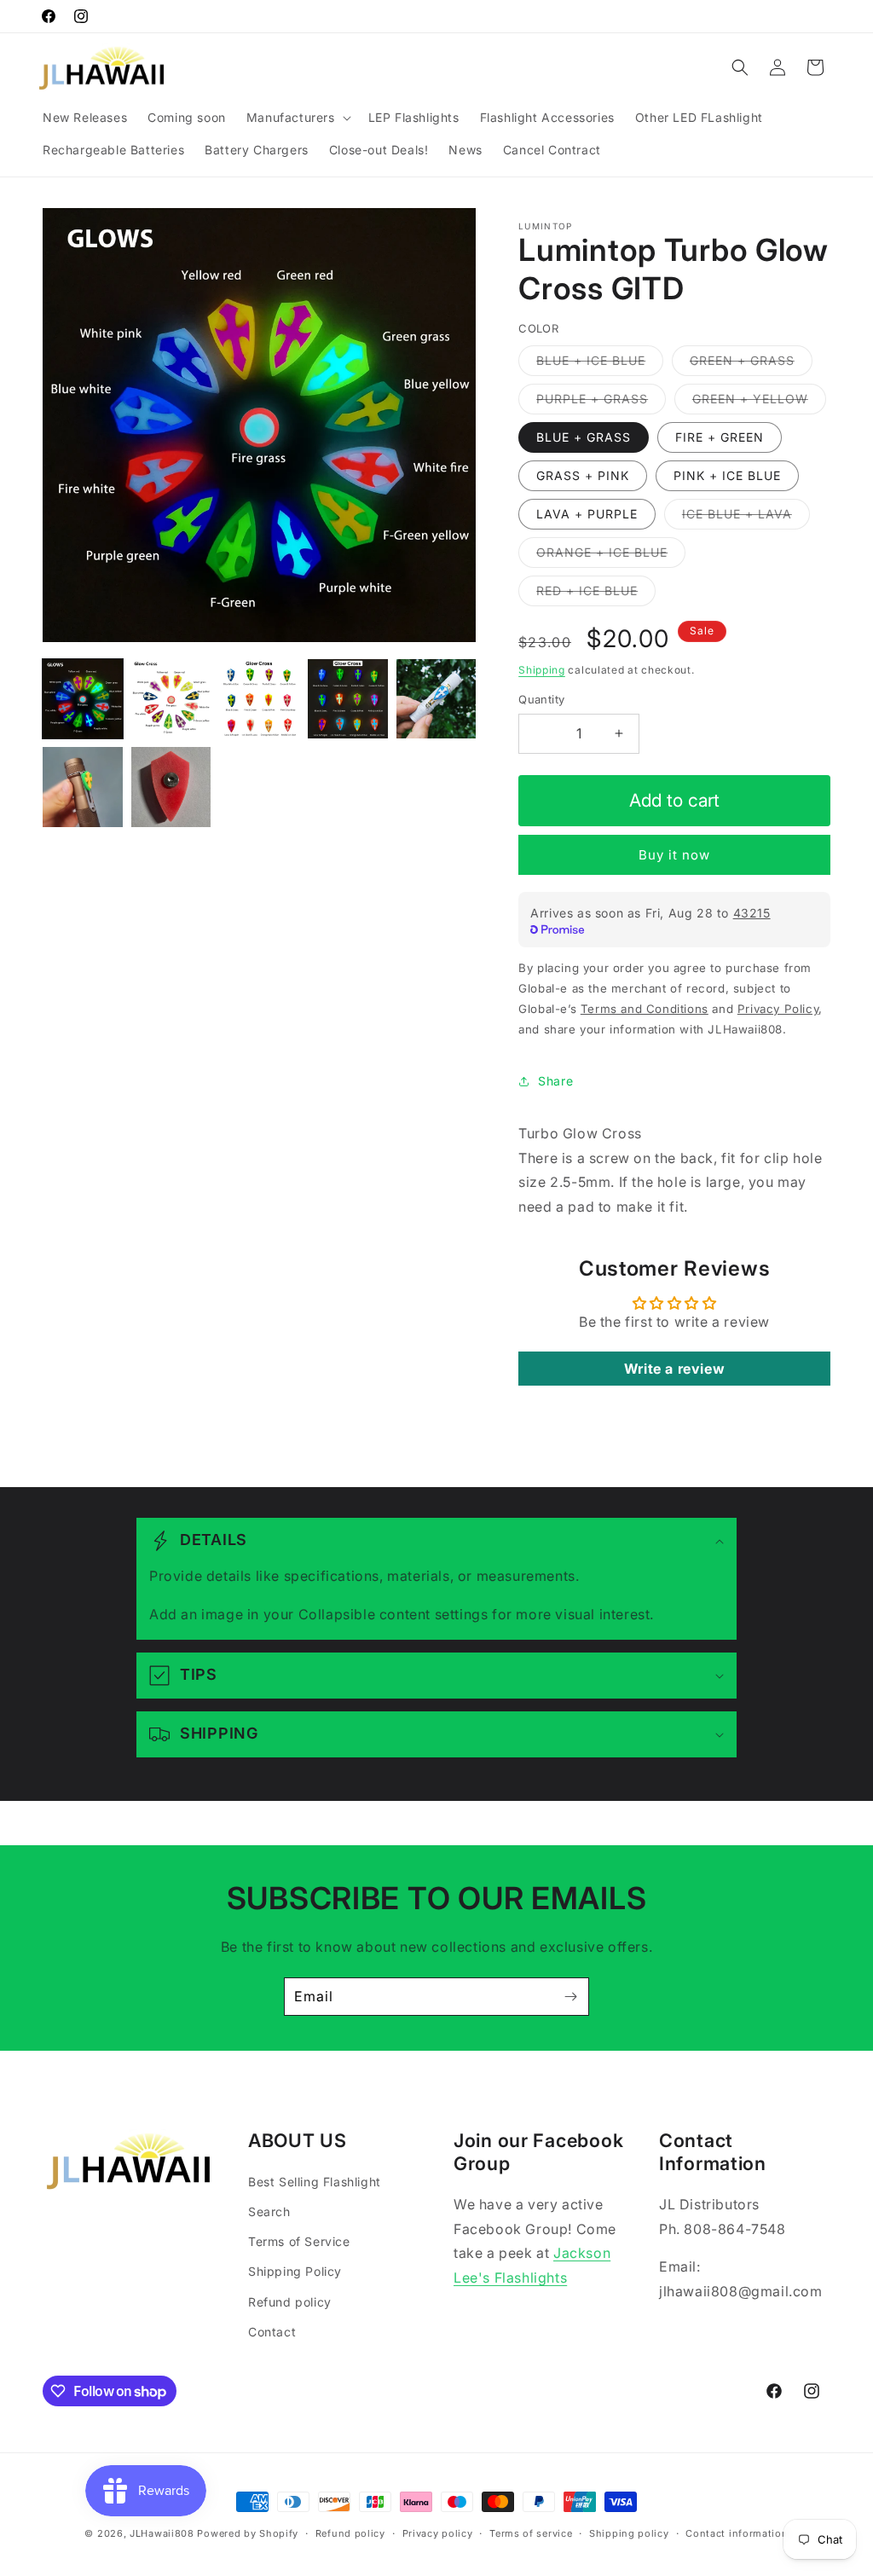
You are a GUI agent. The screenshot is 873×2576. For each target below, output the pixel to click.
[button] (297, 118)
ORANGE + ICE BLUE (611, 556)
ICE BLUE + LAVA (746, 518)
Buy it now (674, 855)
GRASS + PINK (583, 475)
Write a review (674, 1369)
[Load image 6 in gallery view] (83, 787)
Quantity (541, 699)
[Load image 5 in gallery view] (436, 699)
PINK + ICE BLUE (727, 475)
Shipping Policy (295, 2271)
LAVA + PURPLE (587, 514)
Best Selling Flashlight (315, 2182)
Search (269, 2211)
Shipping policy (629, 2533)
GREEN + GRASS (751, 364)
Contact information (737, 2533)
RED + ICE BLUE (596, 594)
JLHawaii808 (162, 2533)
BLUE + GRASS (584, 437)
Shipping (542, 670)
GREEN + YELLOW (759, 402)
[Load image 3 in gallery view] (259, 699)
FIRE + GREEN (720, 437)
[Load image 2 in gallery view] (171, 699)
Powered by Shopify (248, 2533)
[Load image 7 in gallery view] (171, 787)
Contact (272, 2332)
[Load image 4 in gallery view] (348, 699)
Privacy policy (438, 2533)
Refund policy (290, 2302)
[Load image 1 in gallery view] (83, 699)
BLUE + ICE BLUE (600, 364)
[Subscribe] (570, 1997)
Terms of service (531, 2533)
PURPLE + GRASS (601, 402)
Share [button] (555, 1081)
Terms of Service (299, 2241)
